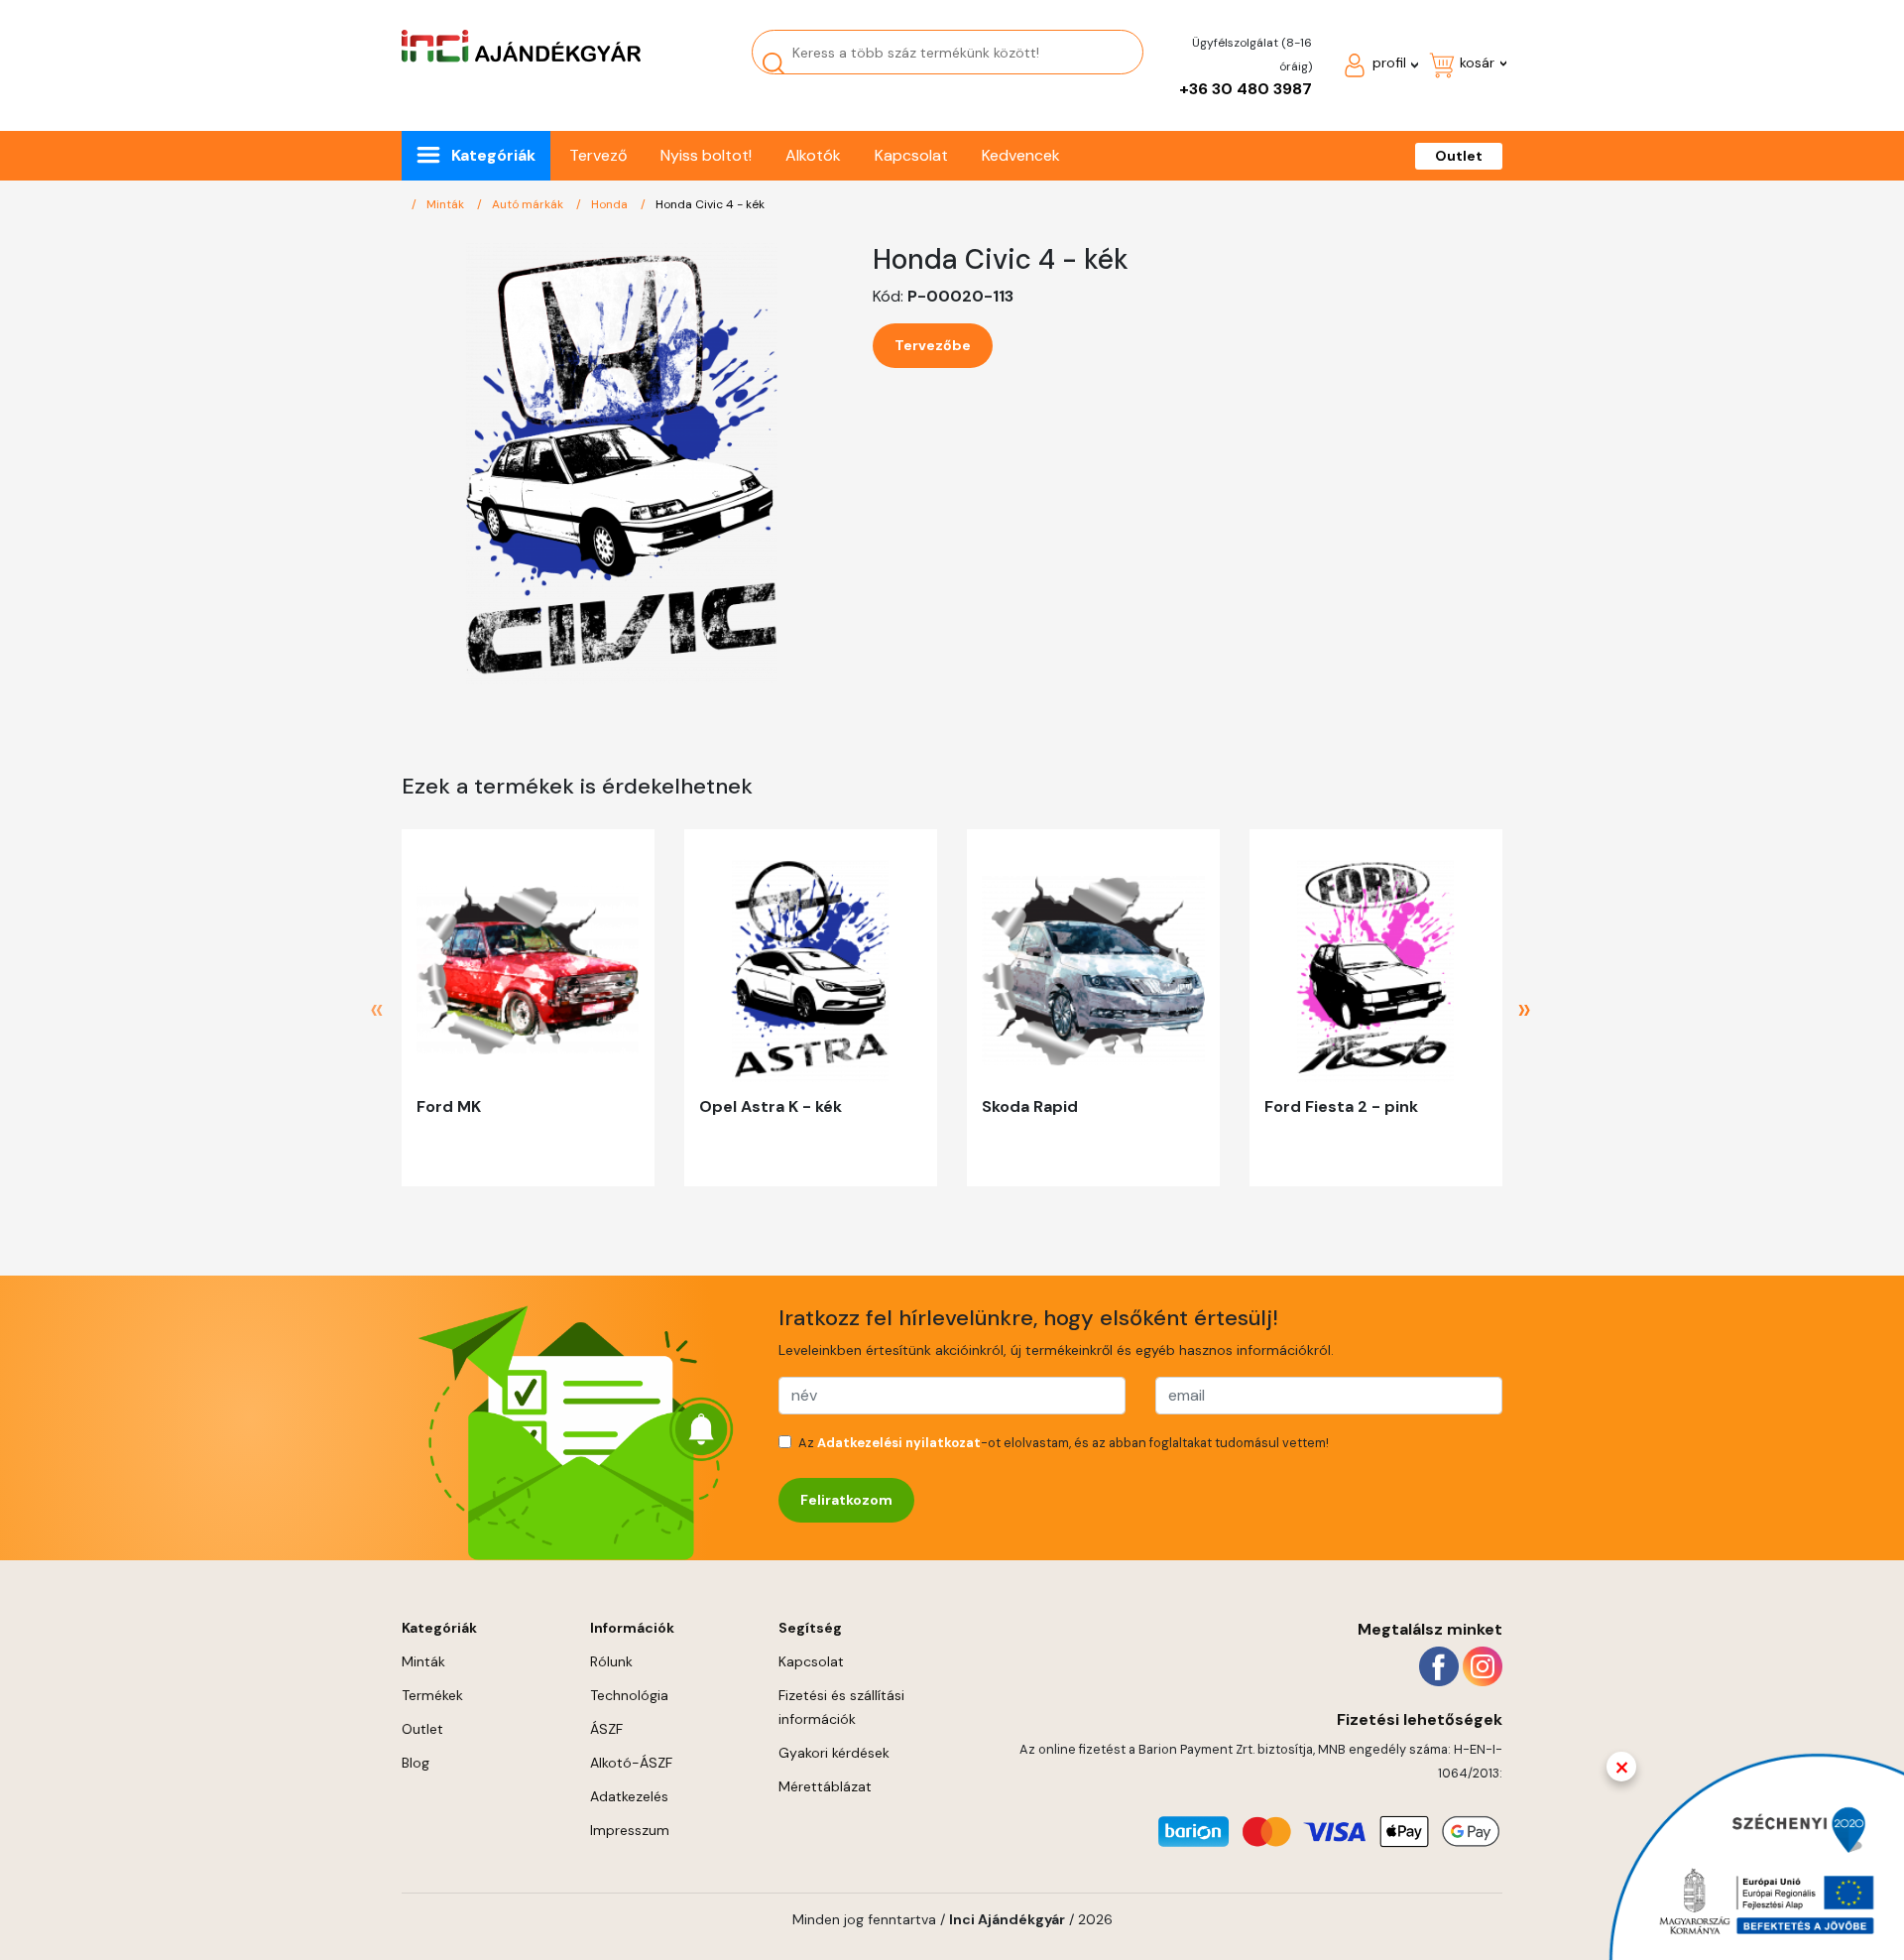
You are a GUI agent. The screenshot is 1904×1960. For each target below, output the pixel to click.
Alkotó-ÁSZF (631, 1763)
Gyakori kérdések (834, 1753)
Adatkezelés (629, 1796)
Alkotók (813, 155)
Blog (416, 1763)
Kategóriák (493, 155)
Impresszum (630, 1830)
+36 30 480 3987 (1246, 89)
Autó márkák (529, 204)
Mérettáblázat (825, 1786)
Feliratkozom (846, 1500)
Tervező (598, 155)
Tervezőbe (933, 345)
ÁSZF (606, 1729)
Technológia (629, 1695)
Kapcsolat (911, 155)
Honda (611, 204)
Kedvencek (1021, 155)
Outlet (1459, 156)
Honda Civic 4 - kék (710, 204)
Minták (447, 204)
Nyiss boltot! (706, 155)
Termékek (432, 1695)
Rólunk (611, 1661)
